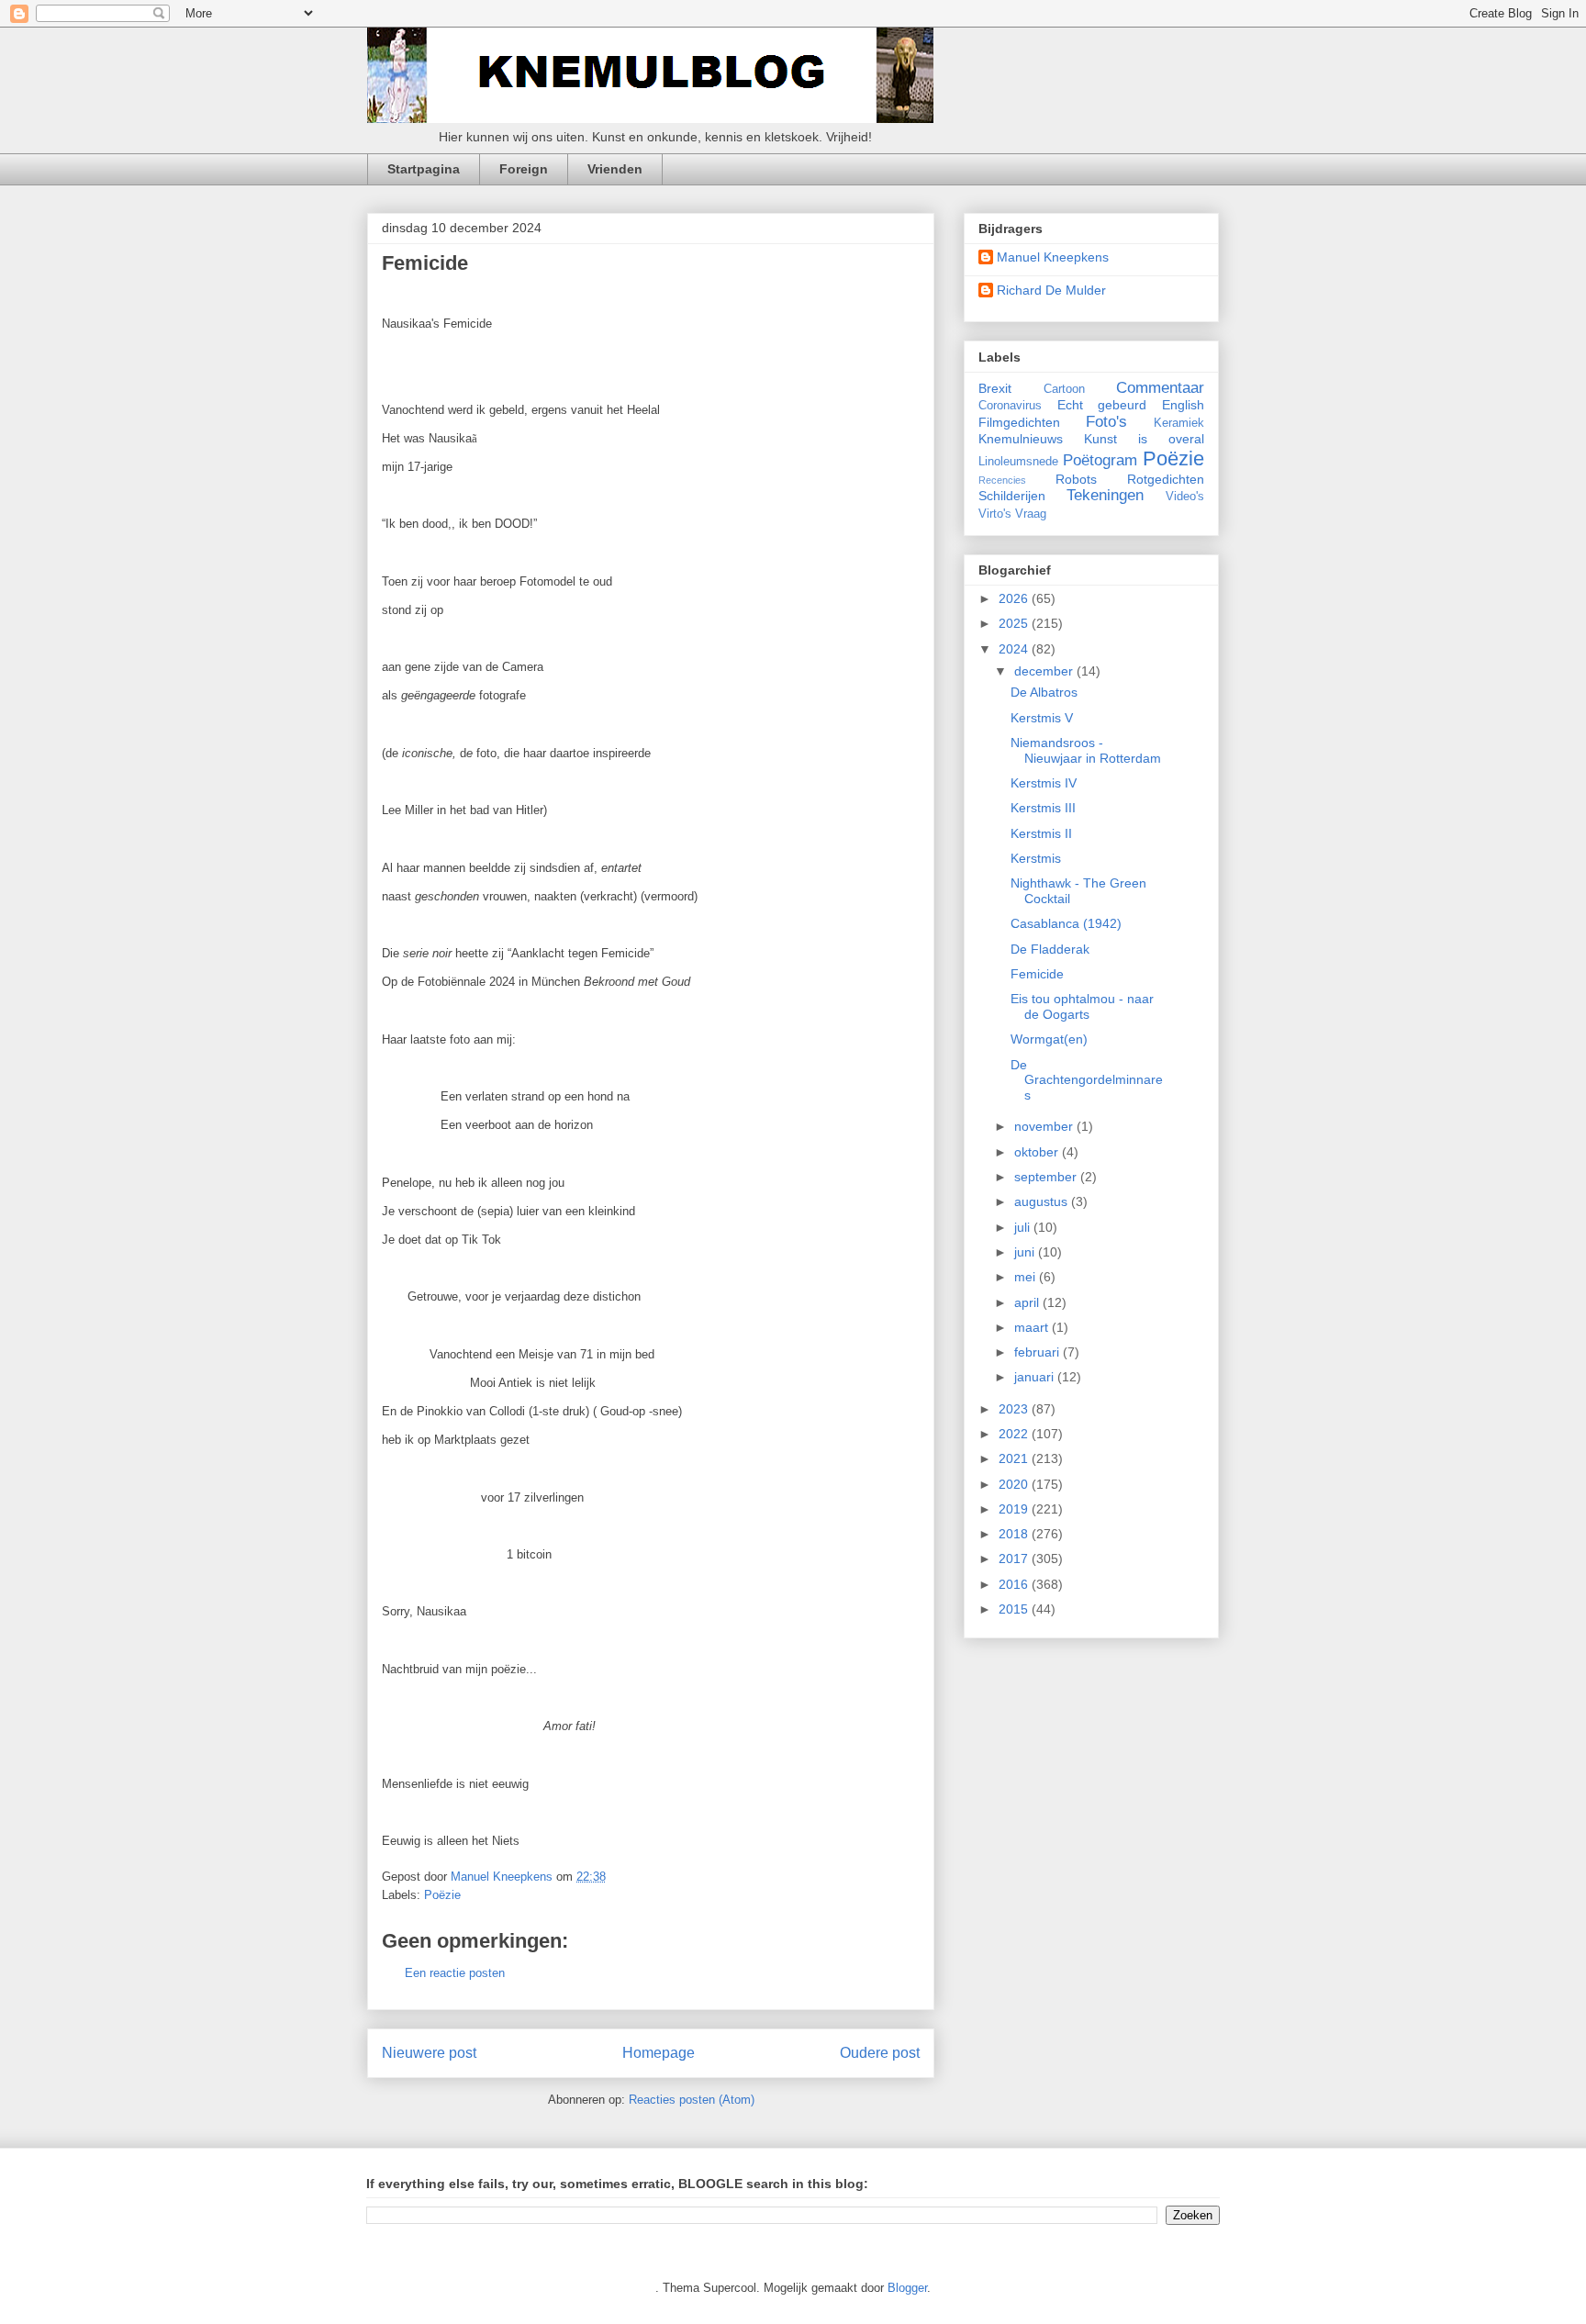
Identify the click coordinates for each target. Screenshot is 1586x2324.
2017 (1015, 1559)
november (1045, 1126)
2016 (1015, 1584)
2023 (1015, 1409)
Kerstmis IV (1044, 783)
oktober (1038, 1152)
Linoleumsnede (1018, 462)
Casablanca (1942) (1066, 923)
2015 (1015, 1609)
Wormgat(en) (1049, 1039)
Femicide (1037, 974)
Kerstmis (1036, 858)
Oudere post (880, 2053)
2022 (1015, 1434)
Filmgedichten (1019, 422)
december (1045, 671)
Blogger (907, 2288)
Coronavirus (1010, 406)
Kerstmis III (1043, 808)
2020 (1015, 1484)
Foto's (1106, 422)
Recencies (1002, 480)
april (1028, 1302)
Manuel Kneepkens (1053, 257)
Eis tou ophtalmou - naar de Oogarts (1082, 1006)
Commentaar (1160, 388)
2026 (1015, 598)
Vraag (1031, 514)
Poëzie (442, 1895)
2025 (1015, 623)
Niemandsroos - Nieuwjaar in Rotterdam (1086, 750)
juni (1026, 1252)
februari (1039, 1352)
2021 (1015, 1458)
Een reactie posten (455, 1973)
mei (1027, 1277)
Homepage (659, 2053)
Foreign (524, 169)
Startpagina (424, 169)
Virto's (995, 514)
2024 (1015, 649)
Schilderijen (1012, 496)
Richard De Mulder (1051, 290)
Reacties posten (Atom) (692, 2100)
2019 (1015, 1509)
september (1047, 1177)
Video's (1185, 497)
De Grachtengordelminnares (1087, 1080)
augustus (1043, 1201)
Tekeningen (1105, 495)
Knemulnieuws (1021, 439)
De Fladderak (1050, 949)
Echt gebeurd (1102, 405)
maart (1033, 1327)
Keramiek (1179, 423)
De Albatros (1044, 692)
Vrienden (615, 169)
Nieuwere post (429, 2053)
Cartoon (1064, 389)
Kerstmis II (1041, 833)
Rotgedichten (1166, 479)
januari (1036, 1377)
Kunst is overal (1144, 439)
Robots (1076, 479)
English (1183, 405)
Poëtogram (1100, 460)
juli (1024, 1227)
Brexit (995, 388)
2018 (1015, 1534)
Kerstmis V (1042, 718)
